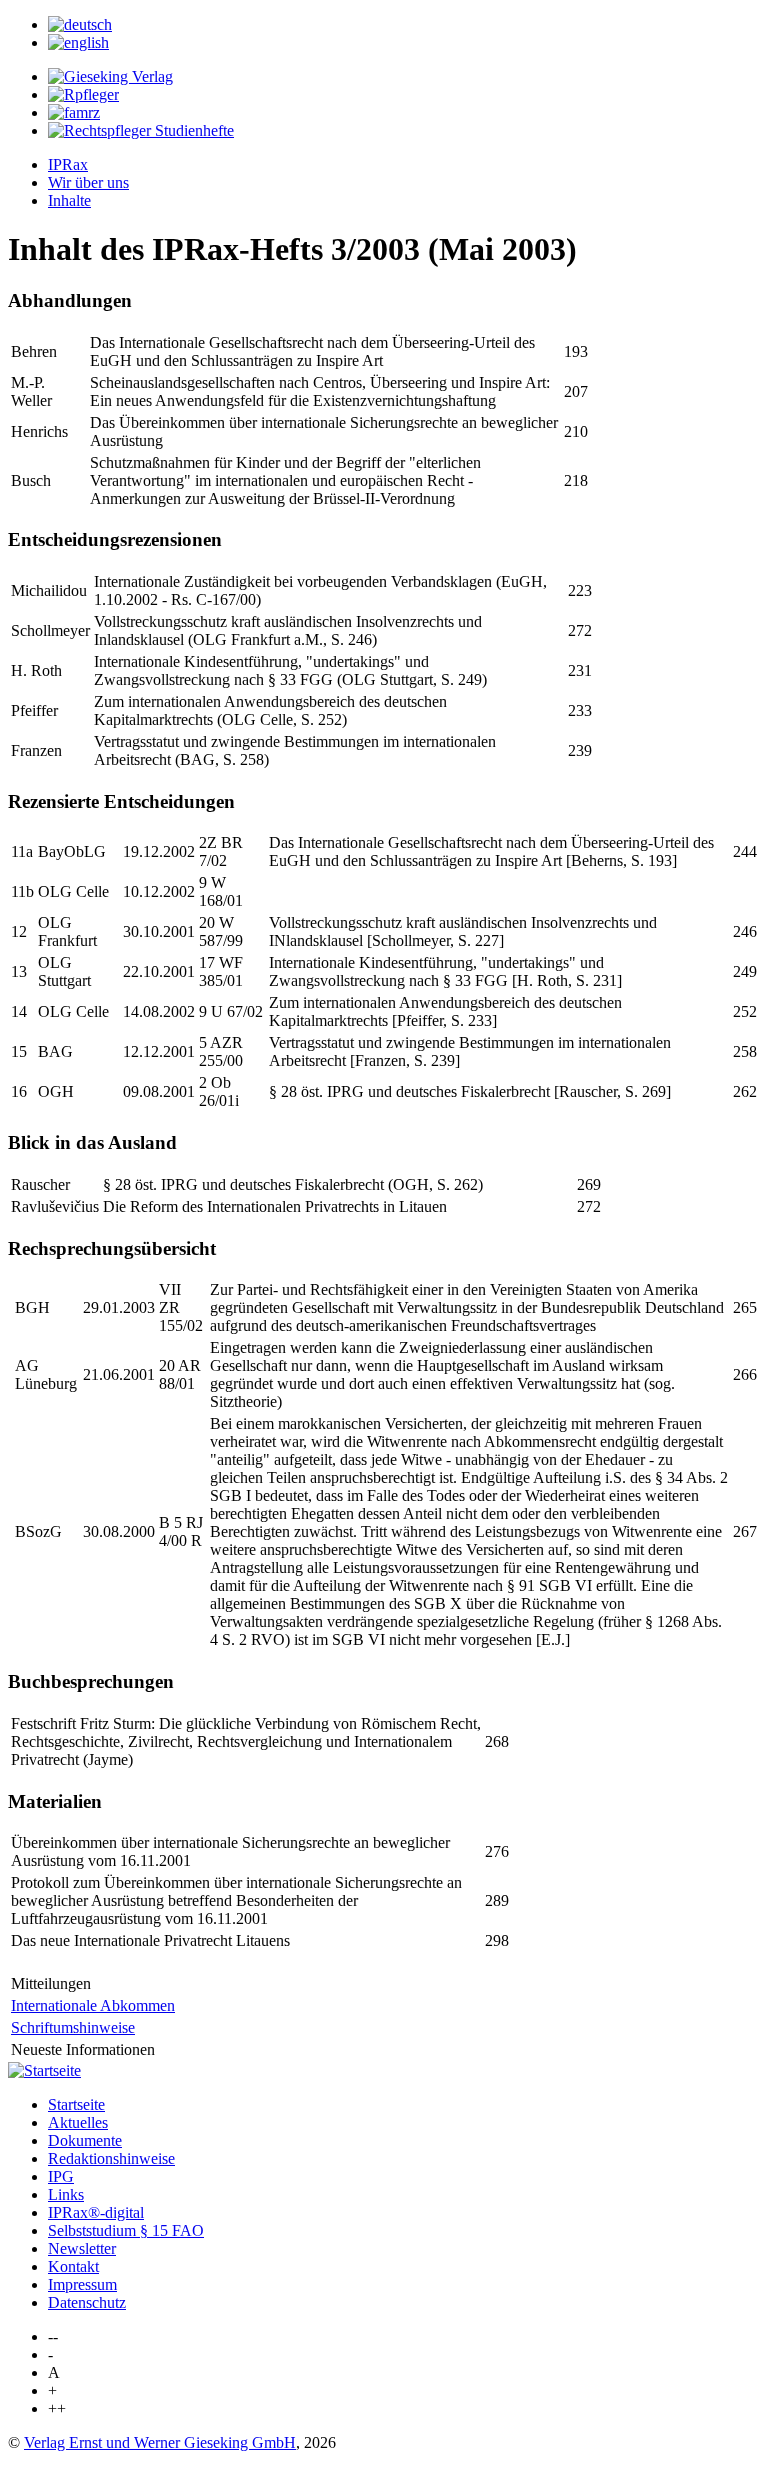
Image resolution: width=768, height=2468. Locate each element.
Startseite (76, 2104)
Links (66, 2194)
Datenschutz (87, 2302)
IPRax (68, 164)
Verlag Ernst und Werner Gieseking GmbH (160, 2442)
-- (53, 2336)
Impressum (82, 2284)
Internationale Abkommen (93, 2005)
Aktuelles (78, 2122)
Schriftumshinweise (73, 2027)
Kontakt (73, 2266)
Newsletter (82, 2248)
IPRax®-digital (96, 2212)
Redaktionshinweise (111, 2158)
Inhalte (69, 200)
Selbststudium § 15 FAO (126, 2230)
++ (57, 2408)
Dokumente (85, 2140)
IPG (61, 2176)
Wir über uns (88, 182)
